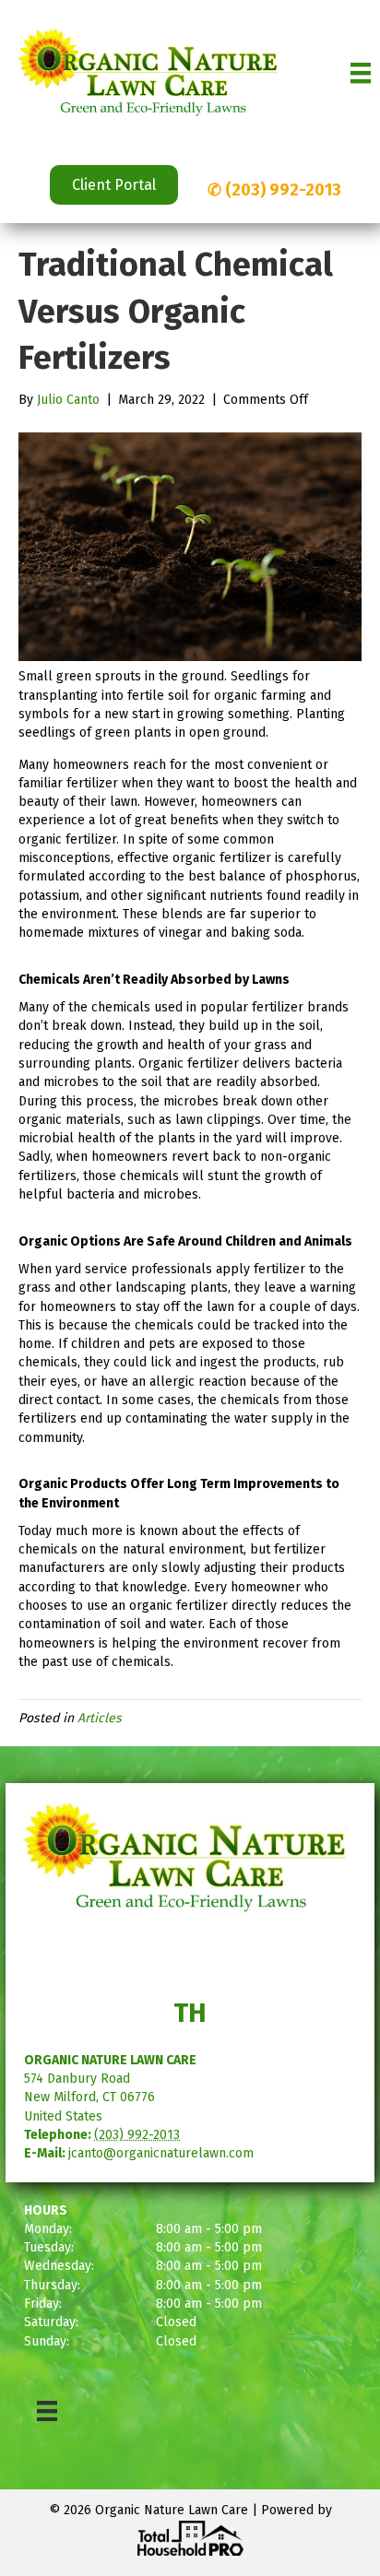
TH (190, 2013)
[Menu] (361, 73)
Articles (100, 1718)
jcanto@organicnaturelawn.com (161, 2153)
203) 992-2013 (286, 190)
